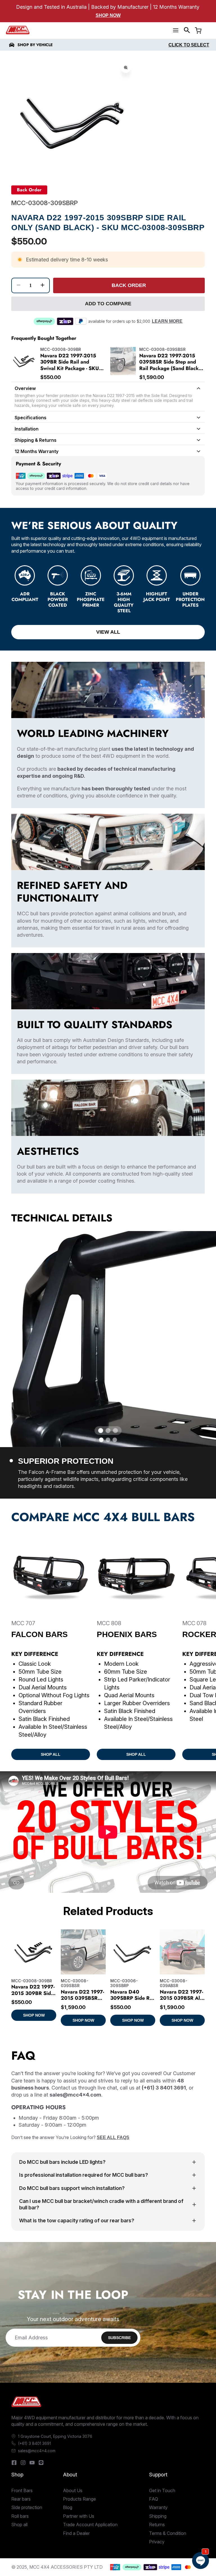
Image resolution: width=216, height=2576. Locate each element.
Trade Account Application (90, 2525)
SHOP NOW (34, 2015)
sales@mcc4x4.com (37, 2451)
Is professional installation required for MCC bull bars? (84, 2175)
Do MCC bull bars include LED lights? (62, 2162)
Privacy (157, 2542)
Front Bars (22, 2490)
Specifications (31, 418)
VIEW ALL (108, 632)
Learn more (167, 321)
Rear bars (21, 2499)
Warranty (158, 2507)
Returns (157, 2525)
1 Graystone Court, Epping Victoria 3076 (55, 2436)
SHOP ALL (51, 1754)
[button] (187, 30)
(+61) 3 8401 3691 (34, 2443)
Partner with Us (79, 2516)
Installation (27, 429)
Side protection (27, 2507)
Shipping (158, 2516)
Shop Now (108, 15)
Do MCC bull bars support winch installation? (72, 2188)
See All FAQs (113, 2137)
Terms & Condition (168, 2533)
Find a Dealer (76, 2533)
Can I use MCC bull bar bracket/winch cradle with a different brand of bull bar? (101, 2204)
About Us (73, 2490)
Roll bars (20, 2516)
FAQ (154, 2499)
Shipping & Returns (36, 440)
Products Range (79, 2499)
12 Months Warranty (37, 451)
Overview (25, 388)
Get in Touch (162, 2490)
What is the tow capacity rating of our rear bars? (77, 2220)
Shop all (19, 2525)
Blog (68, 2507)
